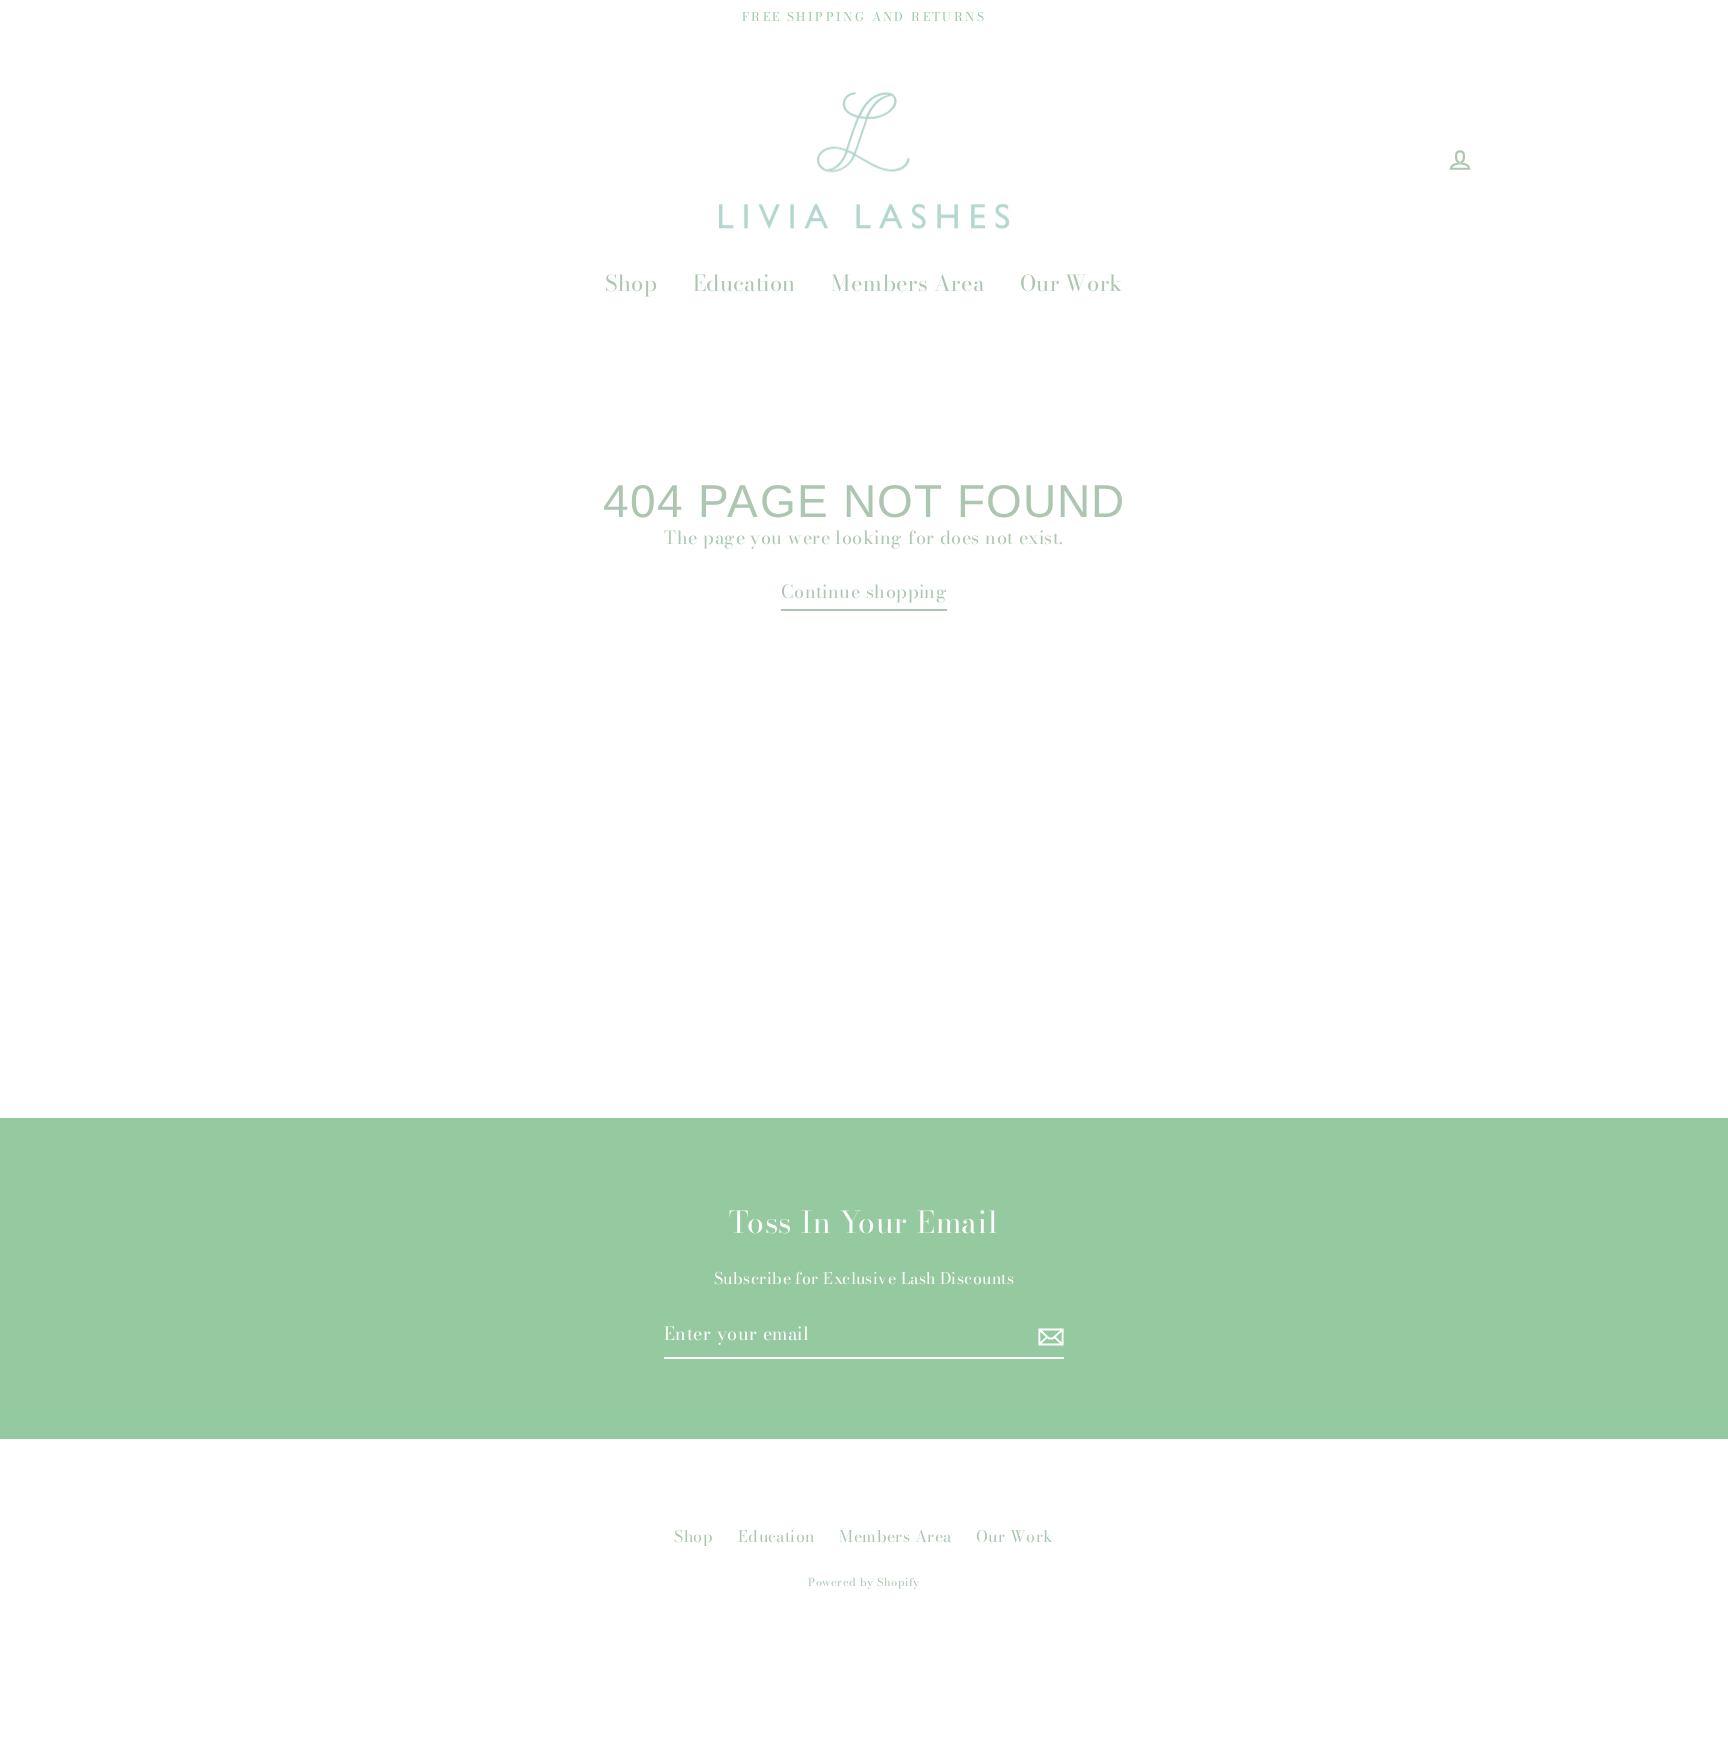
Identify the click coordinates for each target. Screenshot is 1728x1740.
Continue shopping (864, 591)
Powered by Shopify (863, 1582)
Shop (631, 283)
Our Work (1071, 283)
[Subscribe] (1048, 1335)
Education (744, 283)
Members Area (907, 283)
